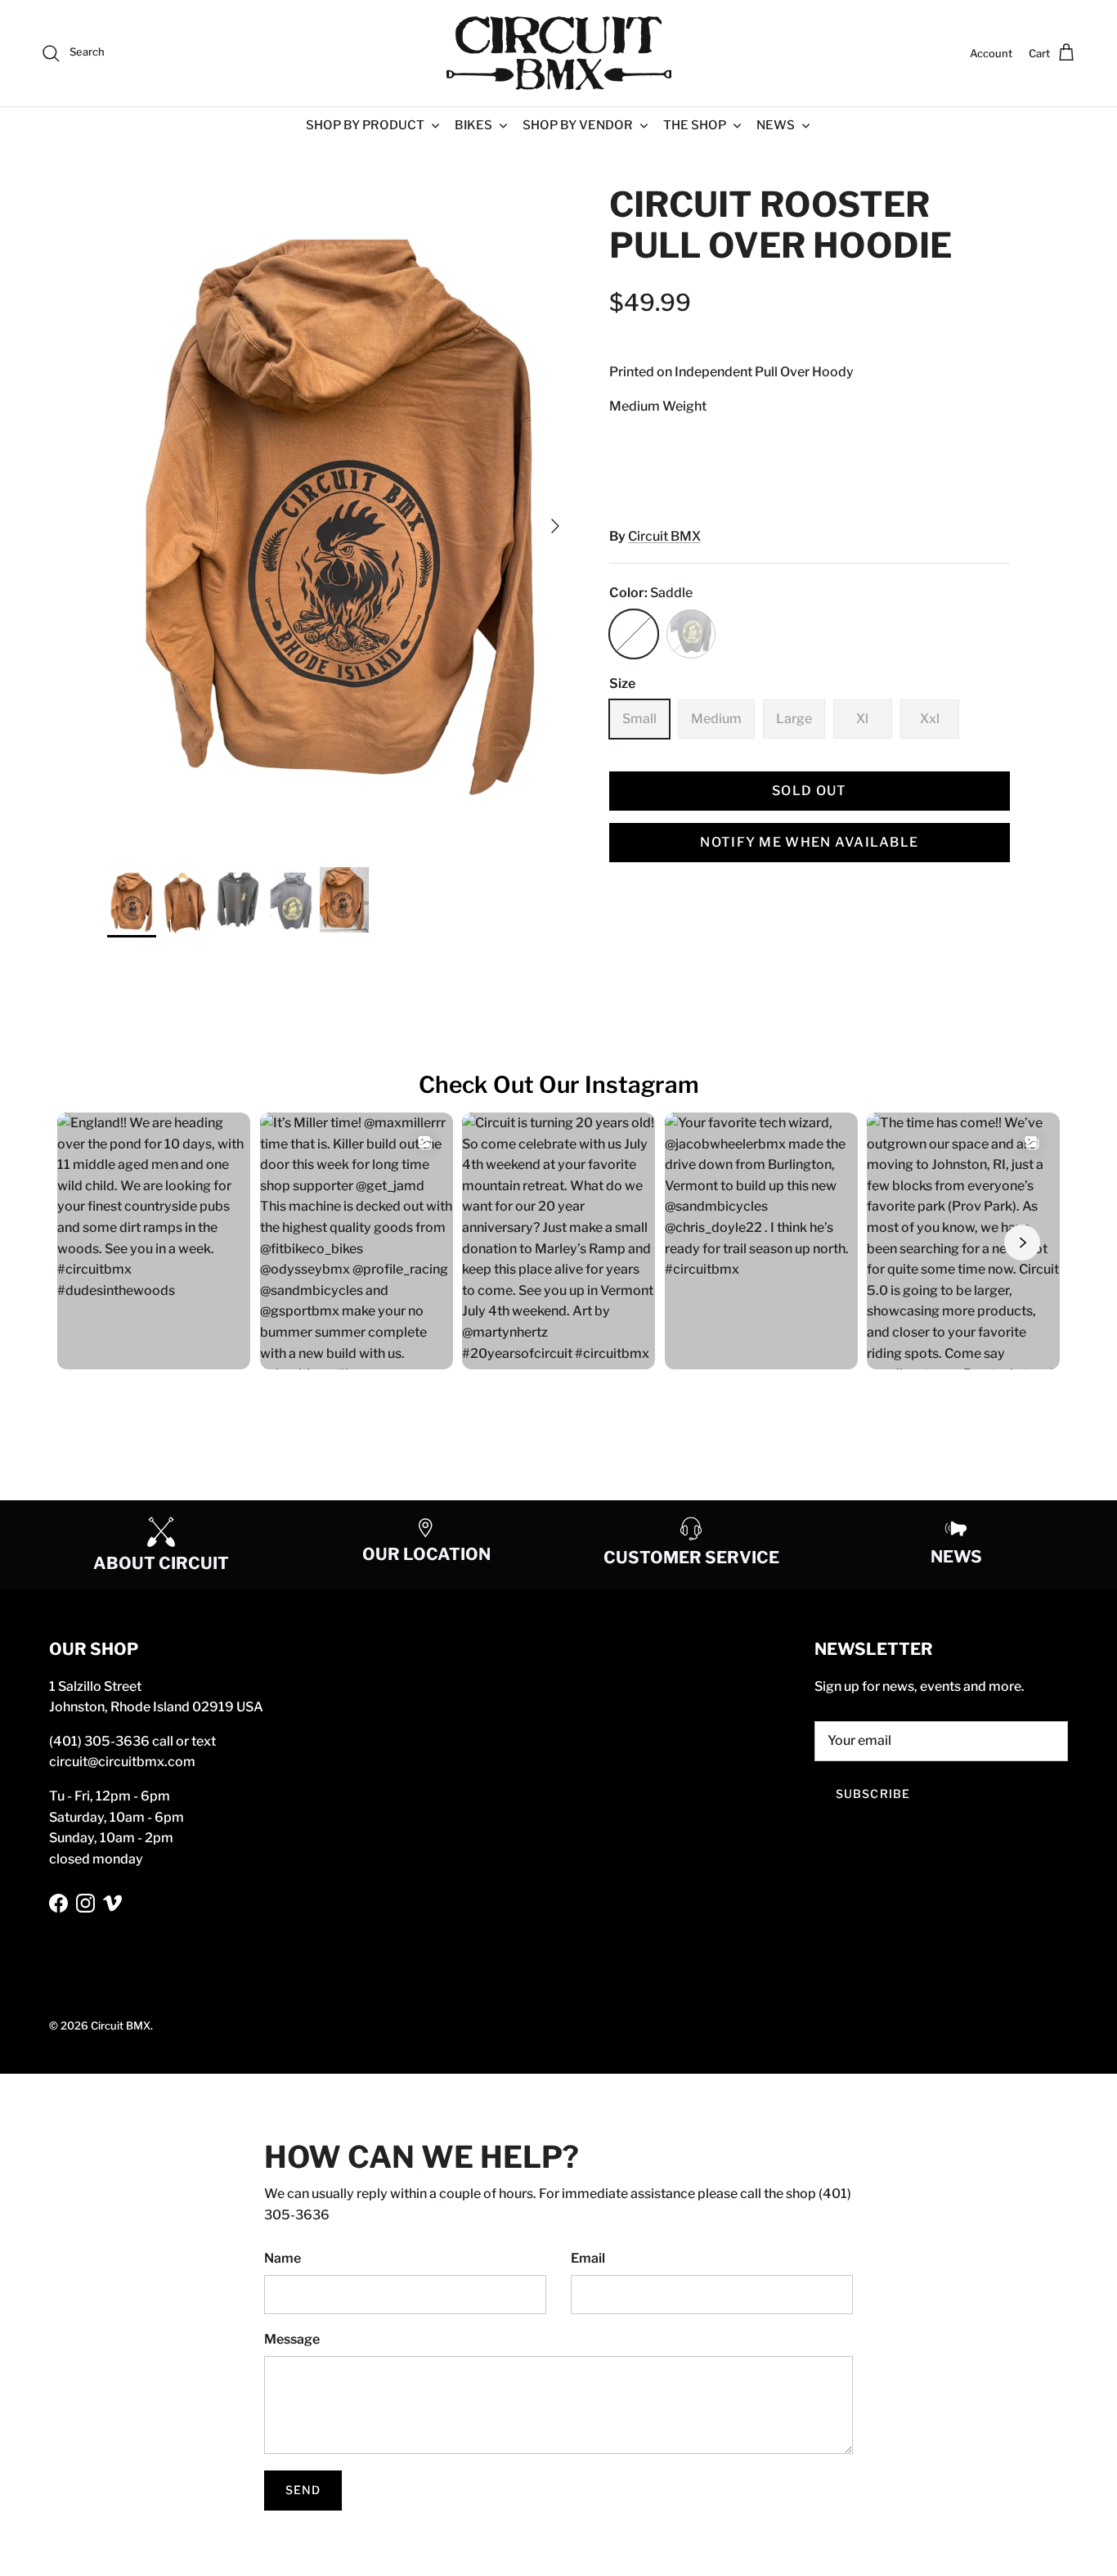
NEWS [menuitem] (776, 125)
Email (588, 2258)
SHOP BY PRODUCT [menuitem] (365, 125)
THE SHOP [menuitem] (695, 125)
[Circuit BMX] (559, 53)
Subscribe (873, 1794)
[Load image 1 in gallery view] (340, 517)
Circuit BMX (664, 536)
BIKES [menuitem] (473, 125)
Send (303, 2490)
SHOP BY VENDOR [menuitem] (578, 125)
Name (283, 2258)
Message (292, 2339)
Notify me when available (809, 842)
